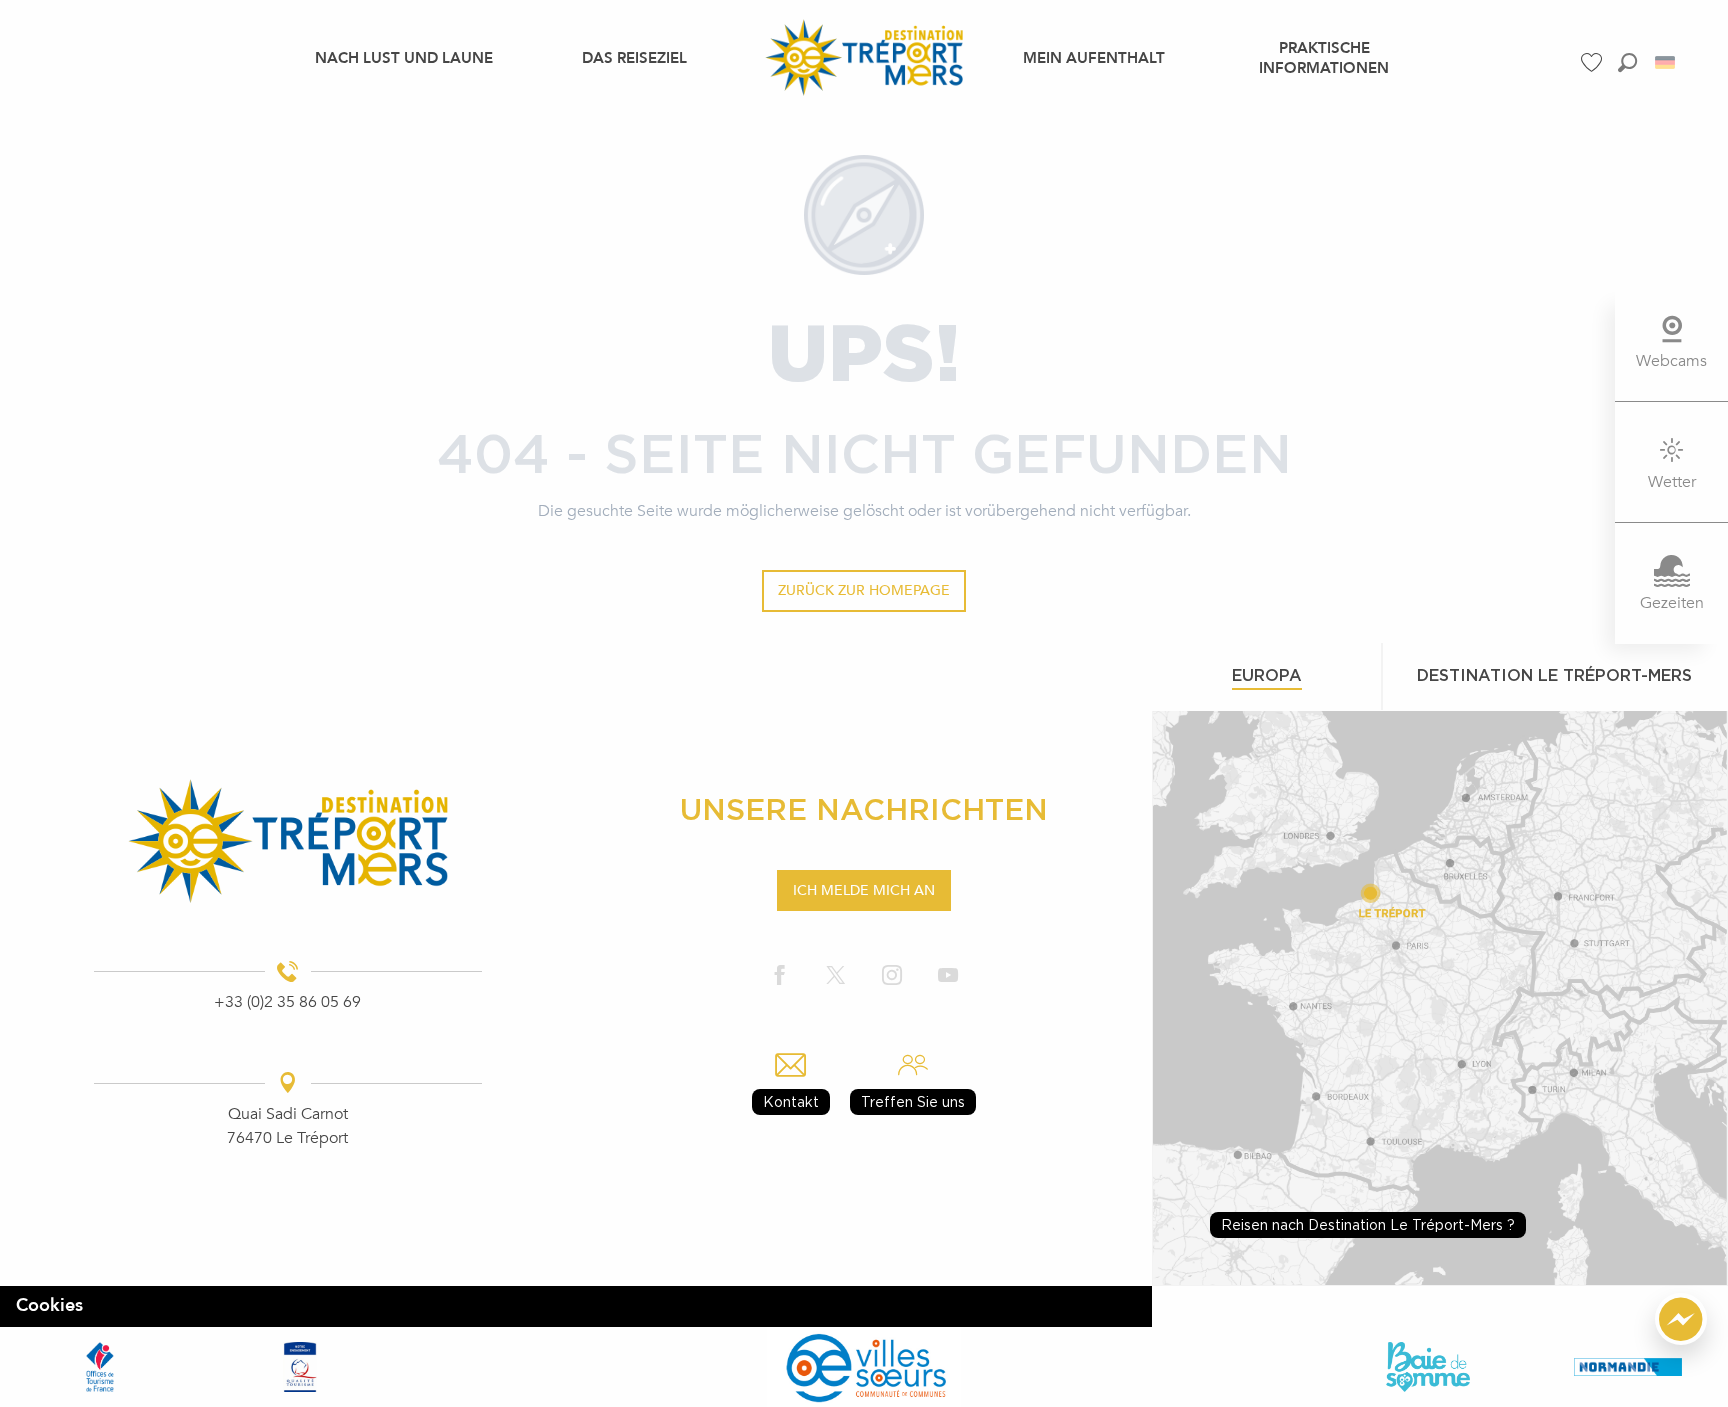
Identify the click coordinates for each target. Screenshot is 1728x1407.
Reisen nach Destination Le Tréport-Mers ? (1368, 1224)
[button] (1627, 62)
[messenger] (1681, 1340)
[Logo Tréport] (287, 841)
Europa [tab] (1267, 675)
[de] (1666, 62)
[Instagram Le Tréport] (892, 975)
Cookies (49, 1305)
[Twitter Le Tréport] (836, 975)
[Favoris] (1594, 62)
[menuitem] (404, 57)
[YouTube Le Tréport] (948, 975)
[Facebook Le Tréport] (780, 975)
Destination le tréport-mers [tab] (1554, 675)
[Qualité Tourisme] (300, 1366)
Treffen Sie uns (913, 1101)
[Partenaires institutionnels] (100, 1366)
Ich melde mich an (864, 890)
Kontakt (791, 1101)
